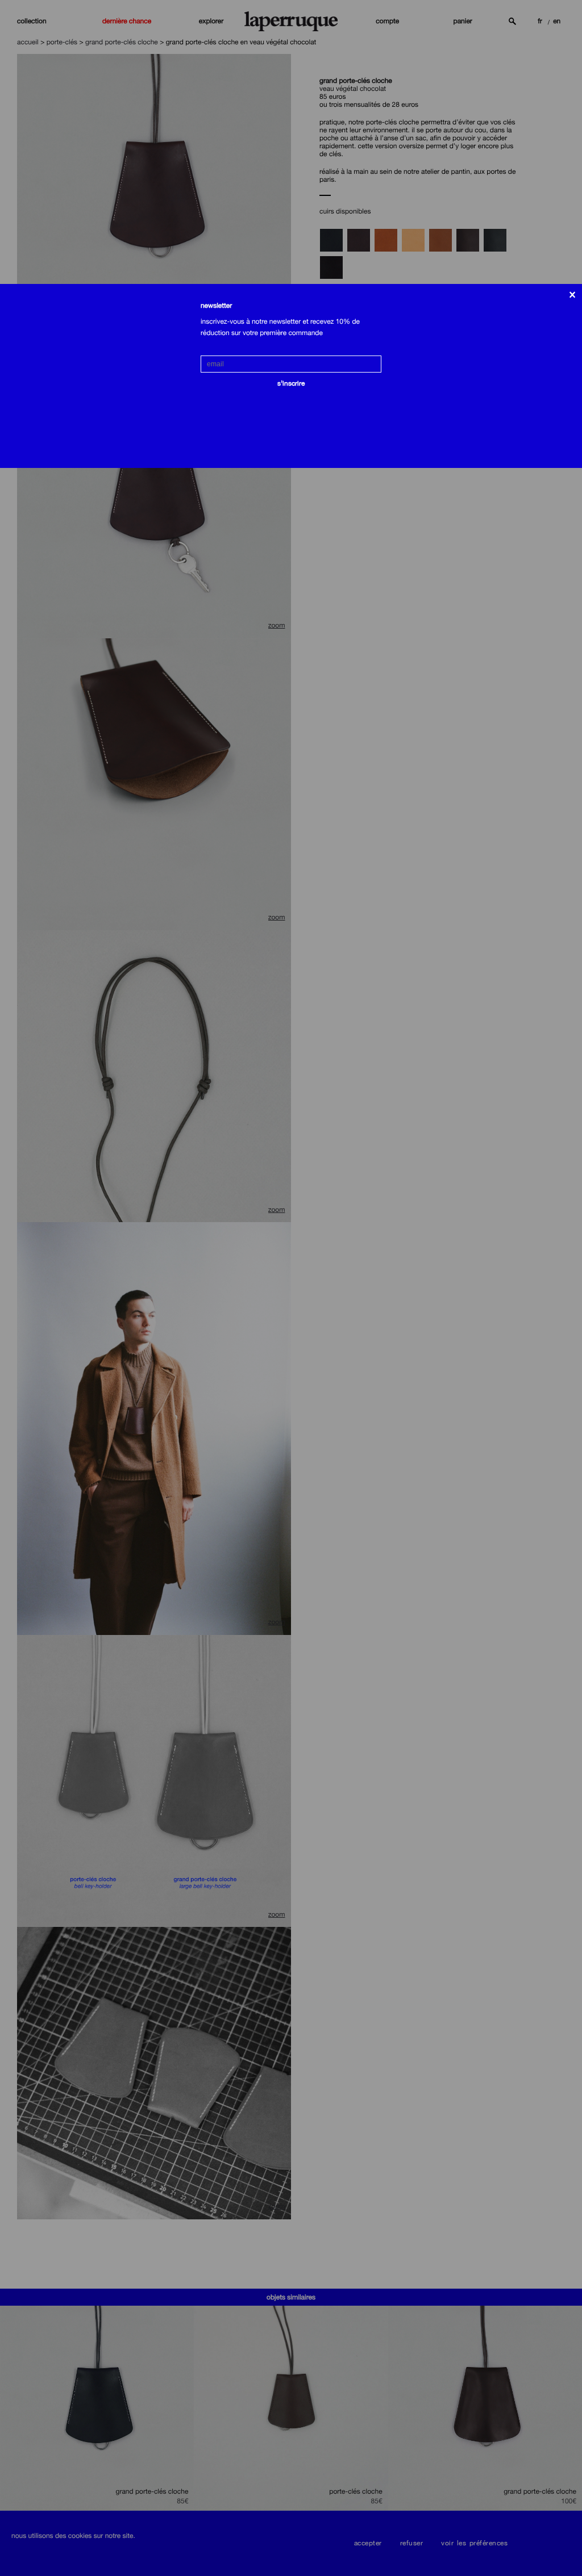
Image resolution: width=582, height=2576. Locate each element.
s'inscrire (291, 383)
